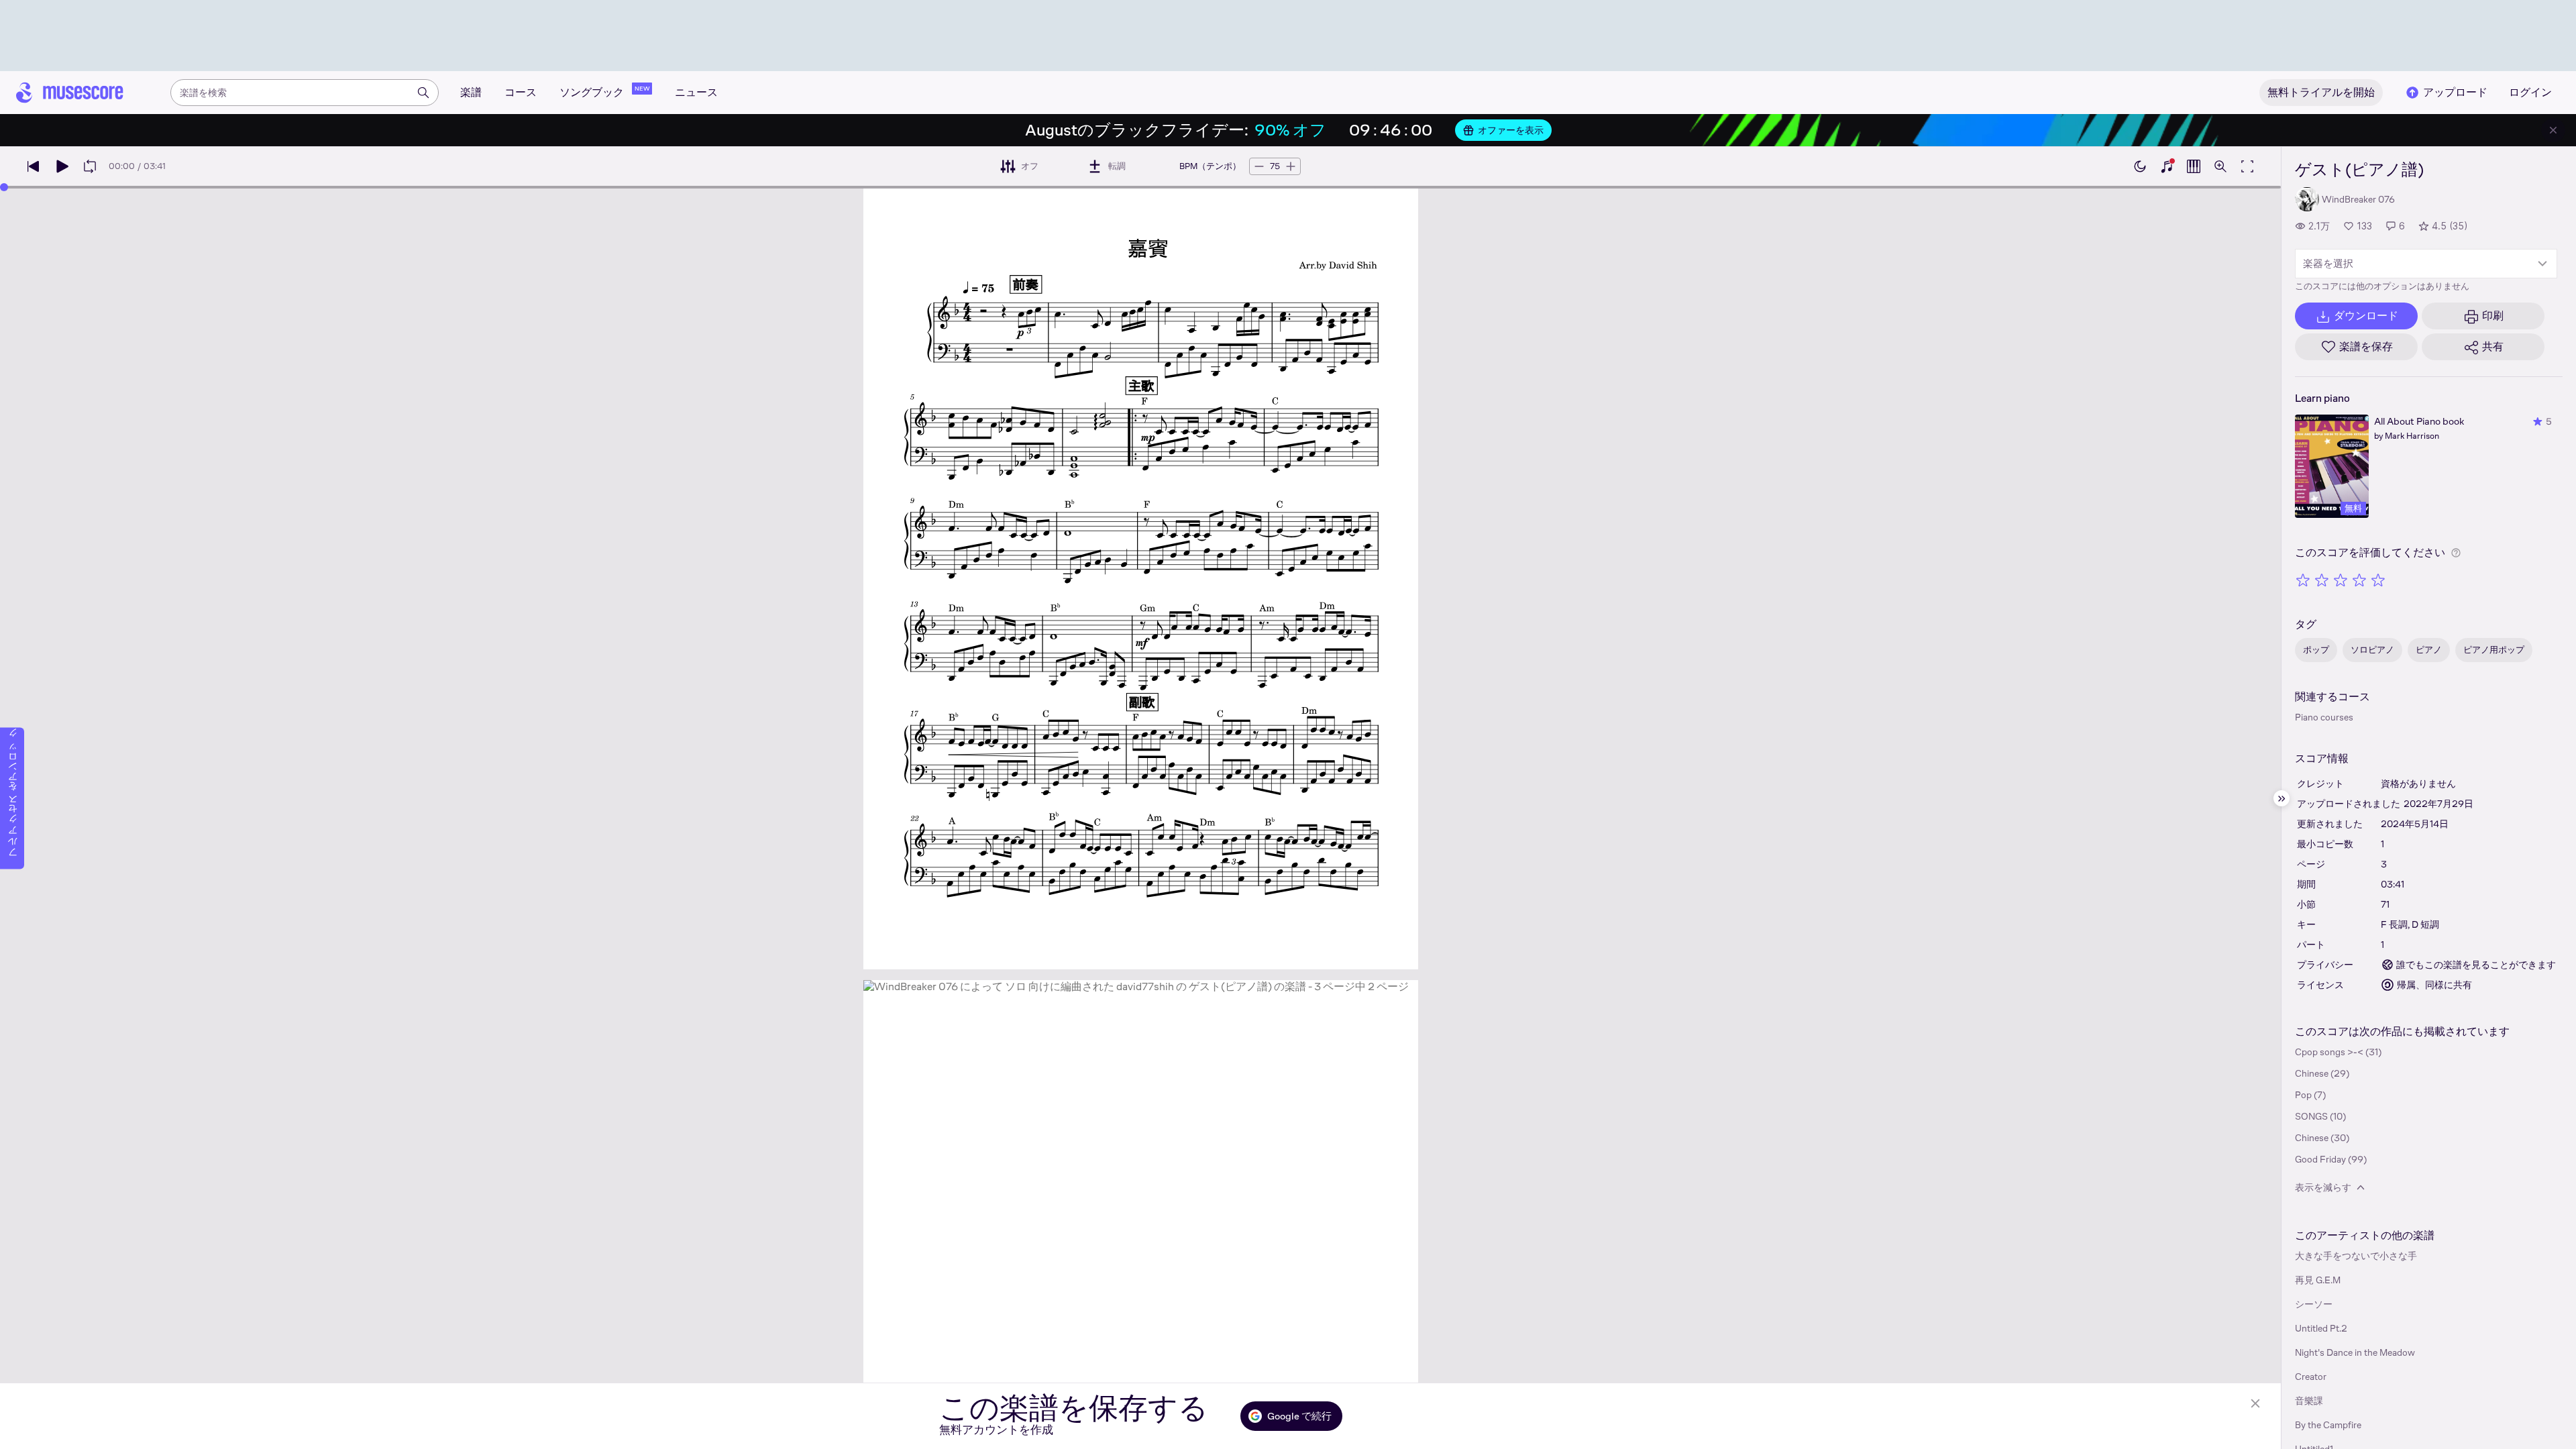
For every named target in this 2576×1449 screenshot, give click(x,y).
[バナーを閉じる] (2553, 130)
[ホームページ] (70, 93)
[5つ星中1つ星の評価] (2303, 580)
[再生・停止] (62, 166)
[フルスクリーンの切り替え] (2247, 166)
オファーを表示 (1511, 130)
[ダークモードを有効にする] (2140, 166)
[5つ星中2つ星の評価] (2322, 580)
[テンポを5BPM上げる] (1291, 166)
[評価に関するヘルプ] (2456, 553)
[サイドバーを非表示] (2282, 798)
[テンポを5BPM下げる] (1259, 166)
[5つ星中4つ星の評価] (2359, 580)
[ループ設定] (90, 166)
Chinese (2312, 1073)
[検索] (423, 93)
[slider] (4, 187)
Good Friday (2320, 1159)
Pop (2303, 1095)
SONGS (2311, 1116)
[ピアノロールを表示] (2194, 166)
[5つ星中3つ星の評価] (2341, 580)
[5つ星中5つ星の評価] (2378, 580)
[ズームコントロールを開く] (2220, 166)
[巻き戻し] (34, 166)
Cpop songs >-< (2329, 1052)
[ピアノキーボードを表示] (2167, 166)
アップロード (2455, 92)
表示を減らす (2323, 1187)
